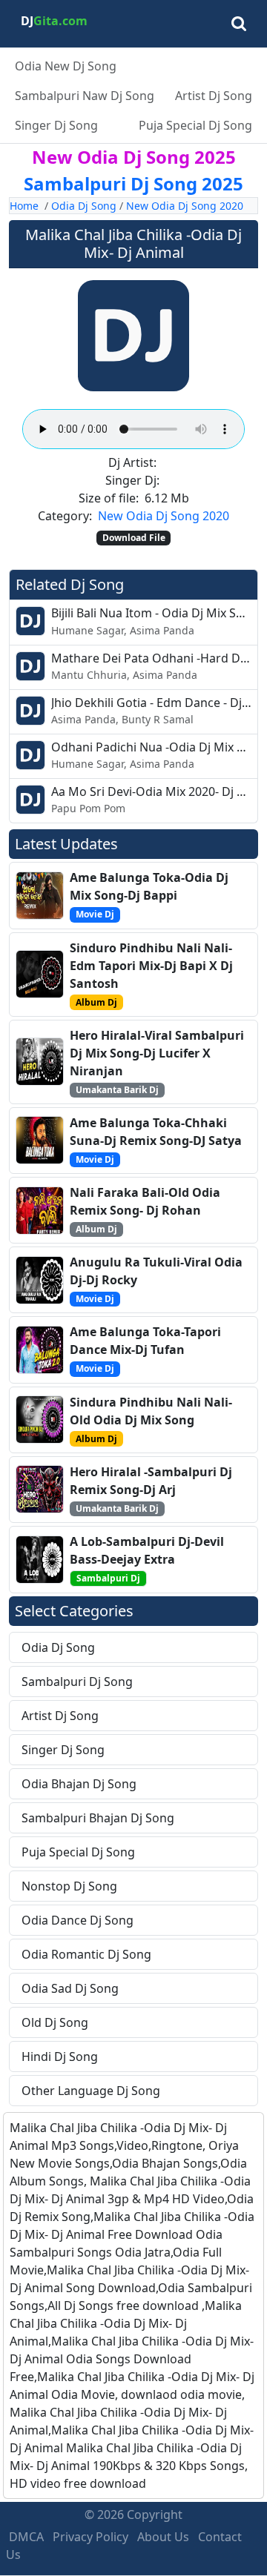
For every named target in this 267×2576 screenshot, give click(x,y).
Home (24, 206)
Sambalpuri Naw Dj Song (85, 96)
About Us (163, 2537)
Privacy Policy (90, 2537)
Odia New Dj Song (66, 66)
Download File (134, 538)
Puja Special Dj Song (195, 125)
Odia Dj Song (84, 206)
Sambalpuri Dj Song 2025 (133, 183)
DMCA (26, 2537)
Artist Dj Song (214, 96)
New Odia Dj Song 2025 (134, 157)
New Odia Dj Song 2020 (185, 206)
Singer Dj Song (56, 125)
